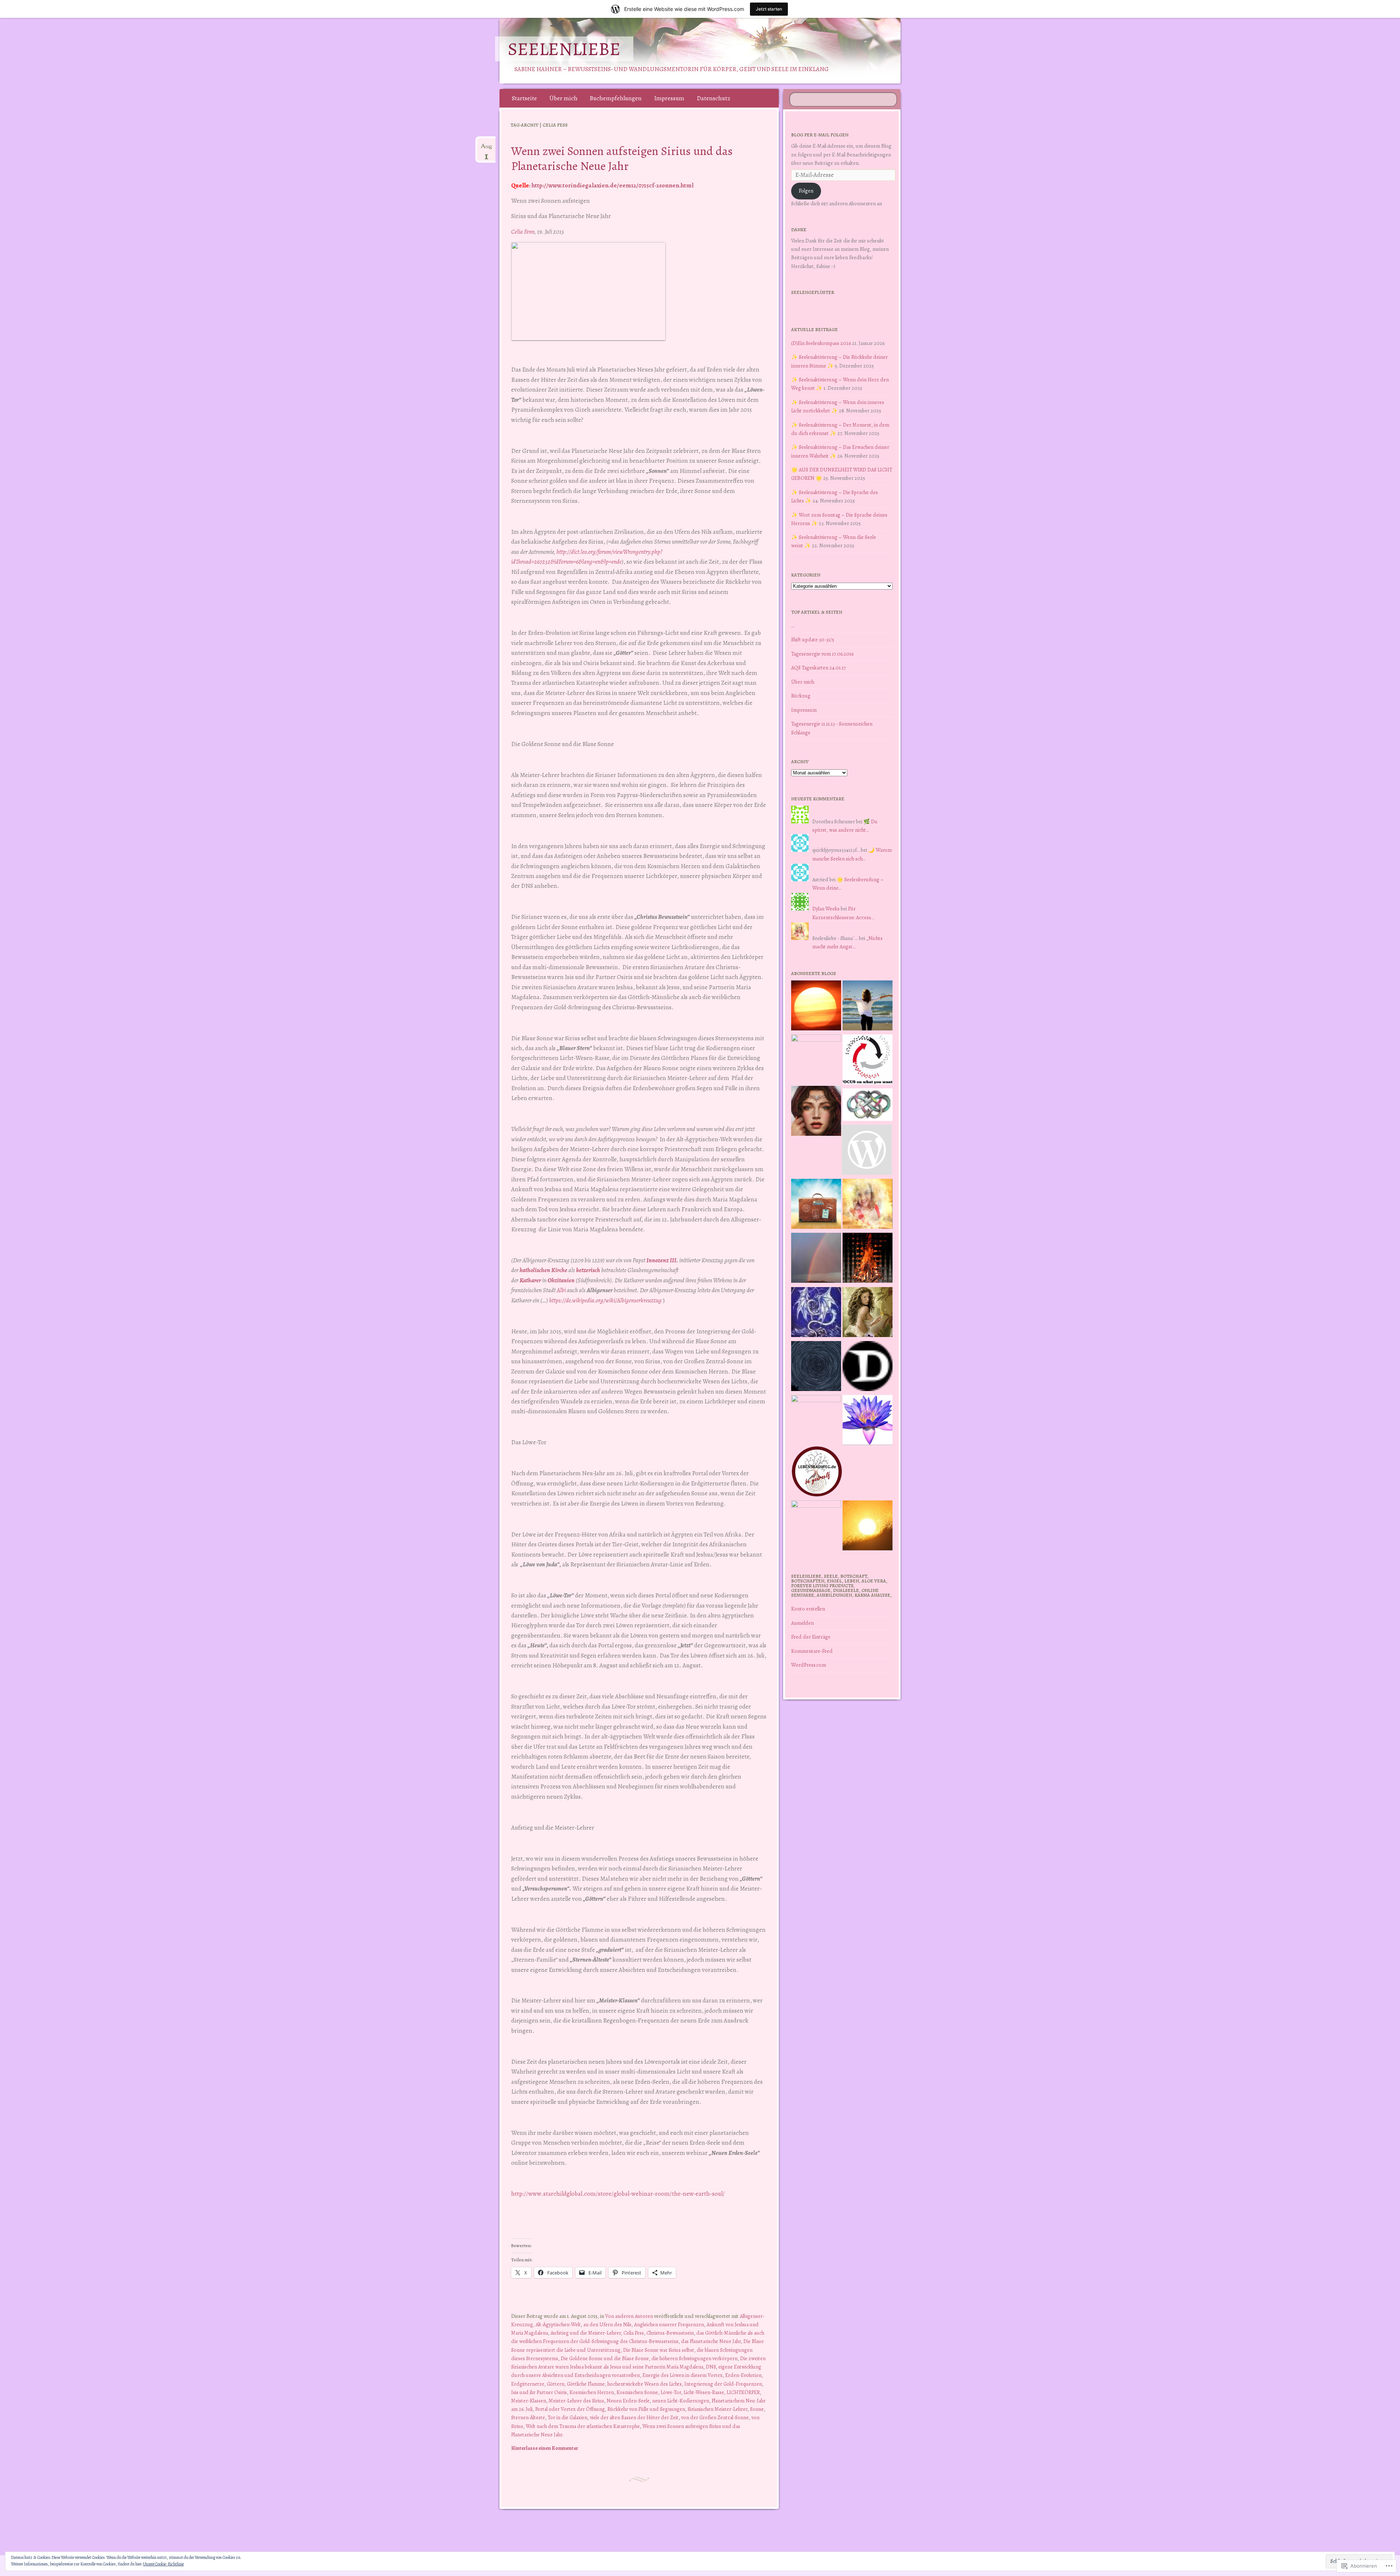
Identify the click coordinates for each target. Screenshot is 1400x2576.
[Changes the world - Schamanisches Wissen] (868, 1259)
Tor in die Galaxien (567, 2417)
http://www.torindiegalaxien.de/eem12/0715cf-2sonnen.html (612, 185)
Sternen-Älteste (528, 2417)
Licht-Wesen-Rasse (704, 2392)
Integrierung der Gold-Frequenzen (723, 2384)
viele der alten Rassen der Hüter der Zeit (634, 2417)
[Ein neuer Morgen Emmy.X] (816, 1007)
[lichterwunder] (816, 1259)
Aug (486, 149)
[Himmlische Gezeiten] (816, 1367)
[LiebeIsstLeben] (868, 1106)
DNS (711, 2367)
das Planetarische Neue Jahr (711, 2341)
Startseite (524, 98)
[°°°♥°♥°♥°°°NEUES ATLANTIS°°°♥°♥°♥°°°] (868, 1421)
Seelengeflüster (813, 292)
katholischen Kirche (543, 1270)
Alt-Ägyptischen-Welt (558, 2324)
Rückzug (801, 696)
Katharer (530, 1280)
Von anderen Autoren (629, 2316)
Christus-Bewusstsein (670, 2333)
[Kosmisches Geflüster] (816, 1525)
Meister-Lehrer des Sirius (576, 2401)
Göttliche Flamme (586, 2384)
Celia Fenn (523, 232)
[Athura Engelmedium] (816, 1112)
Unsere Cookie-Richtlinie (163, 2564)
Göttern (556, 2384)
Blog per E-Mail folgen (820, 135)
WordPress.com (809, 1665)
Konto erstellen (808, 1609)
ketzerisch (588, 1270)
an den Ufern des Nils (607, 2324)
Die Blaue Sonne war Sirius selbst (659, 2350)
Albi (561, 1290)
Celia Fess (634, 2333)
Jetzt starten (769, 9)
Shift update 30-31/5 (813, 640)
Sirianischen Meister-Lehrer (717, 2409)
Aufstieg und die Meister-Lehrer (586, 2333)
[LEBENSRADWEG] (817, 1473)
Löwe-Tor (671, 2392)
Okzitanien (561, 1280)
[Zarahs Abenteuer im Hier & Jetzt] (816, 1313)
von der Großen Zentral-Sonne (715, 2417)
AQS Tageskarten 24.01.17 (818, 668)
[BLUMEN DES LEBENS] (868, 1527)
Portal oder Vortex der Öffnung (570, 2409)
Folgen (806, 191)
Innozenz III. (662, 1260)
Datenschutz (713, 98)
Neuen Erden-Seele (628, 2401)
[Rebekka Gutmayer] (867, 1151)
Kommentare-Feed (812, 1651)
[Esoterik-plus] (816, 1059)
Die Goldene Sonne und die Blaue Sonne (605, 2358)
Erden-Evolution (743, 2375)
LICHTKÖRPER (743, 2392)
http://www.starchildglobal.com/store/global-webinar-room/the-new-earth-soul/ (618, 2194)
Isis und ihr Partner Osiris (539, 2392)
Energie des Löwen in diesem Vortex (682, 2375)
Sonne (757, 2409)
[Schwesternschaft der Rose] (868, 1313)
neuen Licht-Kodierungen (681, 2401)
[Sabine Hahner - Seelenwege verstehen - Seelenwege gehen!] (868, 1007)
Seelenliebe (564, 49)
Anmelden (802, 1623)
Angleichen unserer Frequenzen (669, 2324)
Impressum (669, 98)
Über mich (563, 98)
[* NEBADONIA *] (816, 1420)
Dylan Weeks (826, 909)
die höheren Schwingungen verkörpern (695, 2358)
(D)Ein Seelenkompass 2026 (821, 343)
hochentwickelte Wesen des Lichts (645, 2384)
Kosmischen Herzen (592, 2392)
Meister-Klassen (529, 2401)
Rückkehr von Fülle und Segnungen (646, 2409)
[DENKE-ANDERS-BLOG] (868, 1367)
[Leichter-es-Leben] (868, 1061)
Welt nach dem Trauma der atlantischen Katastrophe (583, 2426)
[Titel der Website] (868, 1205)
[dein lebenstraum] (816, 1205)
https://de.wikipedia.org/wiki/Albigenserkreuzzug (605, 1300)
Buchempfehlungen (616, 98)
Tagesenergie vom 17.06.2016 (822, 654)
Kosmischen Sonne (637, 2392)
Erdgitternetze (528, 2384)
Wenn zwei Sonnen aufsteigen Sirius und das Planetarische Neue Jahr (622, 158)
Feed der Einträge (811, 1637)
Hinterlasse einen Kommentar (545, 2448)
